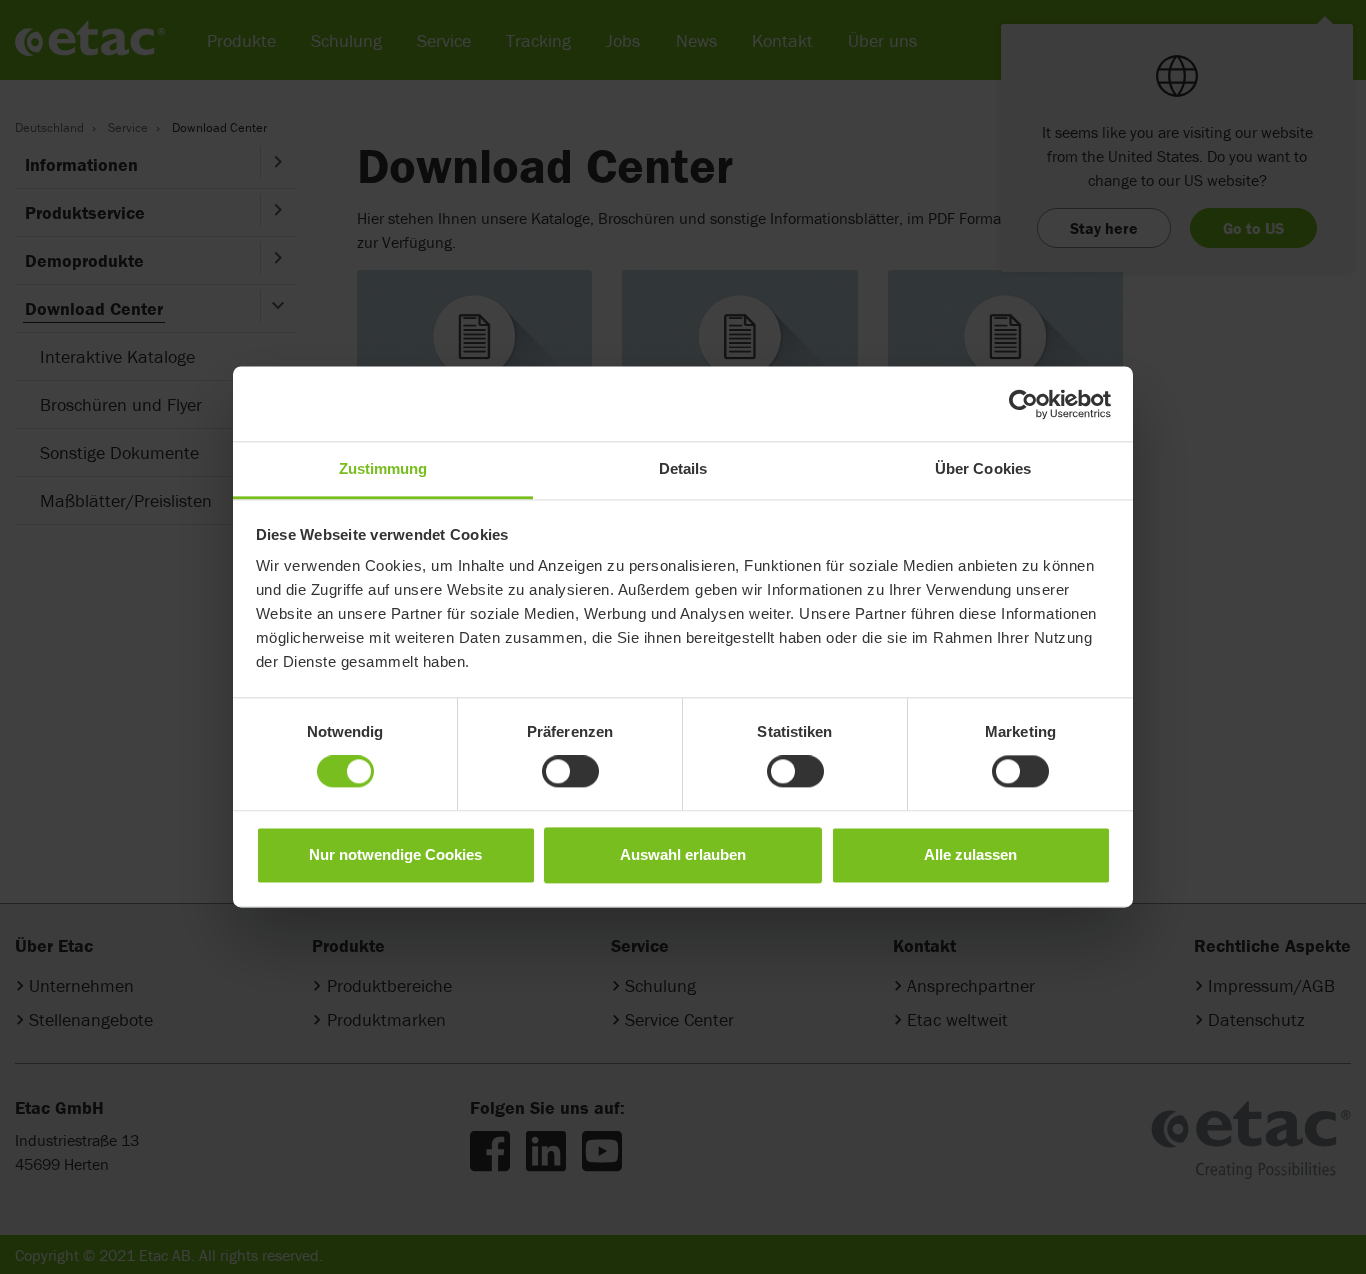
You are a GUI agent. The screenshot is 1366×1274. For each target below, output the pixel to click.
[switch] (570, 772)
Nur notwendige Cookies (395, 854)
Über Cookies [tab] (983, 468)
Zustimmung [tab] (383, 468)
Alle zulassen (970, 854)
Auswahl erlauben (683, 854)
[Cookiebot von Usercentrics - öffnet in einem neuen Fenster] (1023, 404)
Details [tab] (683, 468)
